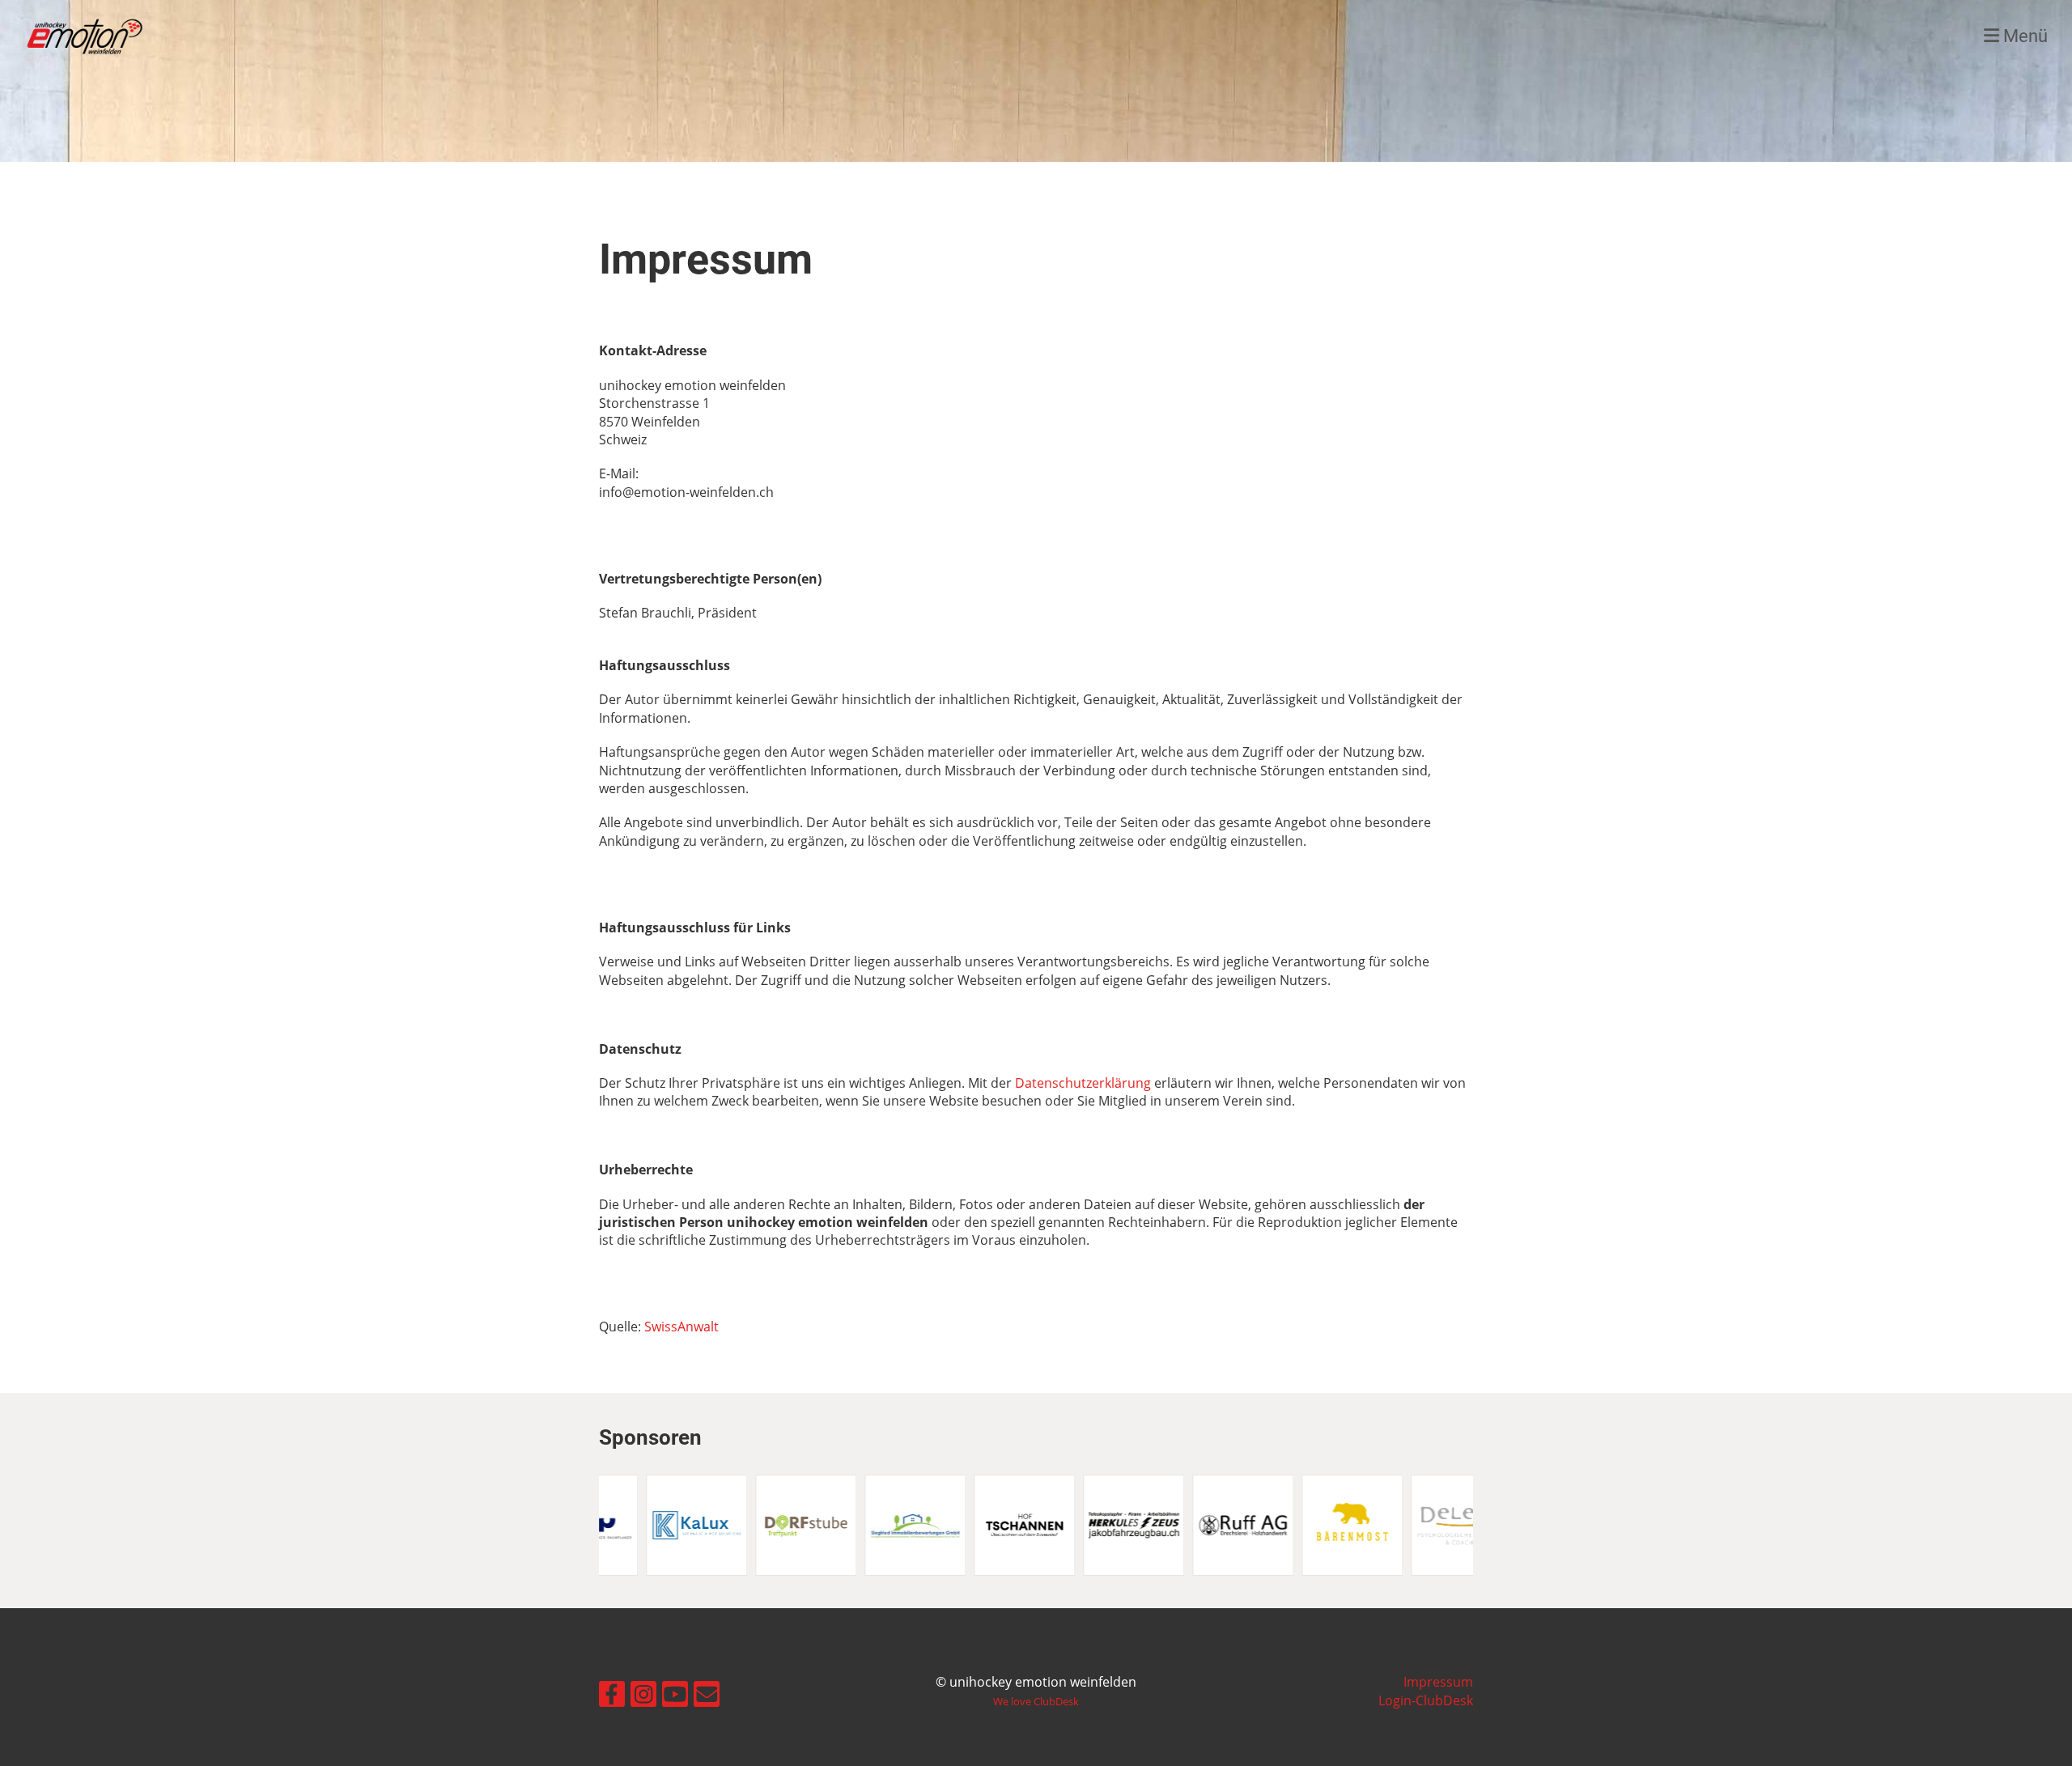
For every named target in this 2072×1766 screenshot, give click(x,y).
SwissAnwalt (681, 1327)
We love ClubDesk (1036, 1701)
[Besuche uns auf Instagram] (643, 1690)
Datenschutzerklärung (1085, 1083)
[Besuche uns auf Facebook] (612, 1690)
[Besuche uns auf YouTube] (675, 1690)
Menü (2023, 36)
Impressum (1438, 1682)
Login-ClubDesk (1426, 1700)
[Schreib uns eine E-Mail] (707, 1690)
